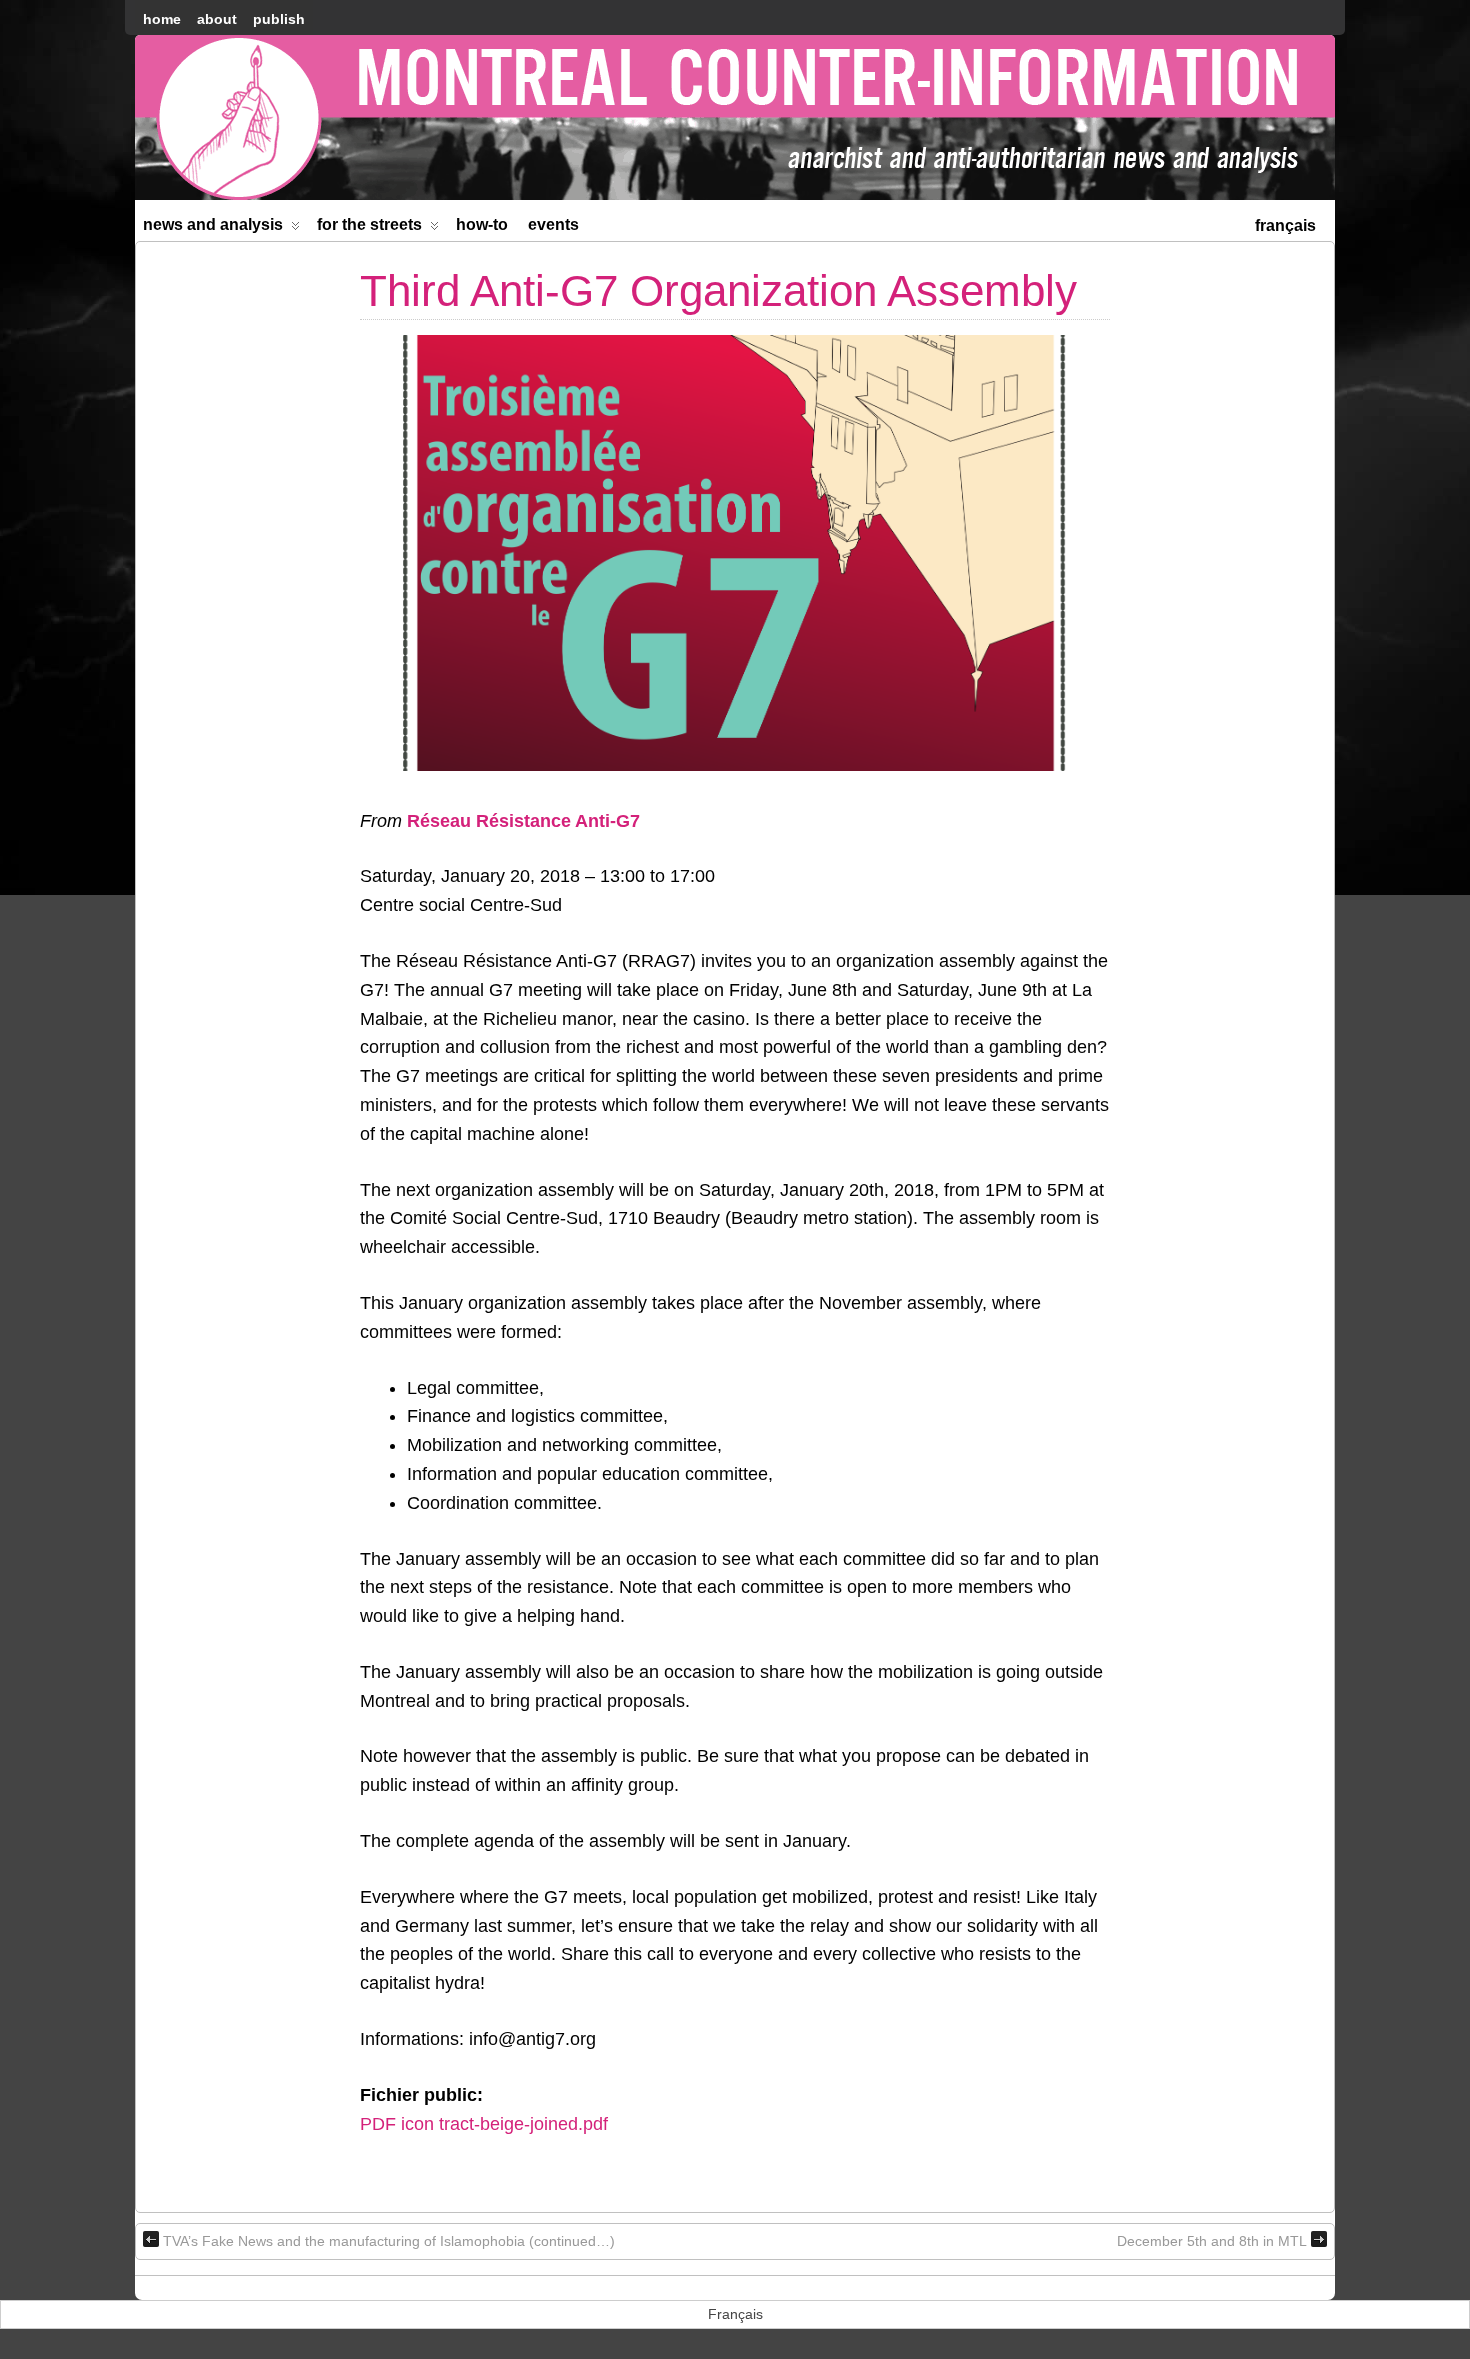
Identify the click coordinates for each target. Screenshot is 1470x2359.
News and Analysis (213, 224)
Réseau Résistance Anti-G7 (523, 821)
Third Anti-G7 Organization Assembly (718, 290)
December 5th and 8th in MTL (1212, 2241)
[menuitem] (1285, 223)
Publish (279, 19)
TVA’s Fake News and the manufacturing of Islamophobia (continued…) (389, 2241)
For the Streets (369, 224)
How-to (482, 224)
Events (553, 224)
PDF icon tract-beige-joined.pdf (484, 2124)
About (217, 19)
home (162, 19)
